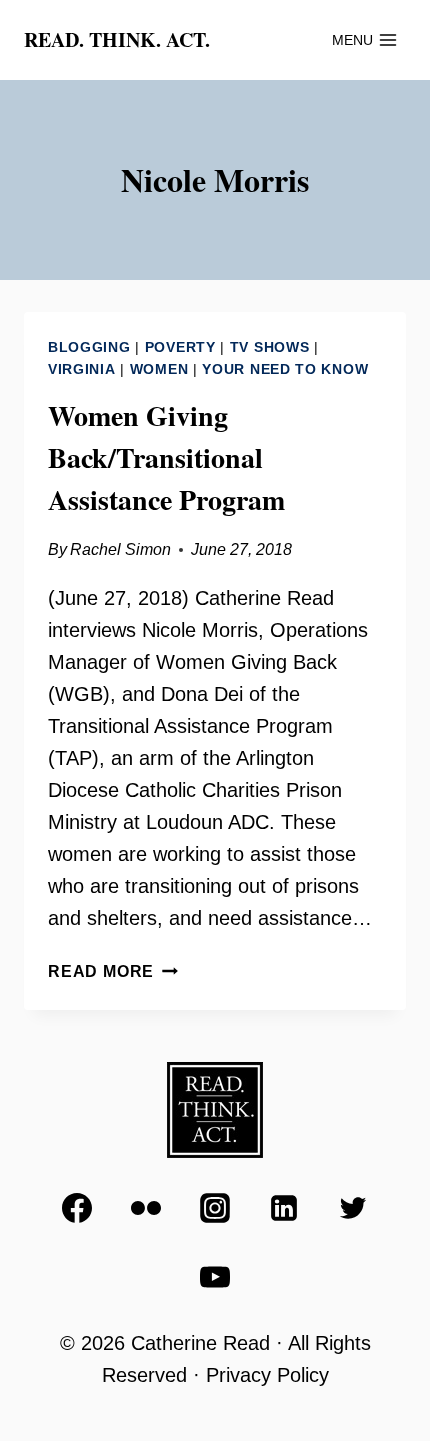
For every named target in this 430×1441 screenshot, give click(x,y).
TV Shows (270, 347)
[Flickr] (146, 1208)
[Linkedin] (284, 1208)
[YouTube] (215, 1277)
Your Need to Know (285, 369)
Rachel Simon (120, 549)
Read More (113, 971)
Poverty (180, 347)
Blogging (89, 347)
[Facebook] (77, 1208)
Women (159, 369)
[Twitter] (353, 1208)
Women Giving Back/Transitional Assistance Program (166, 457)
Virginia (82, 369)
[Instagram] (215, 1208)
